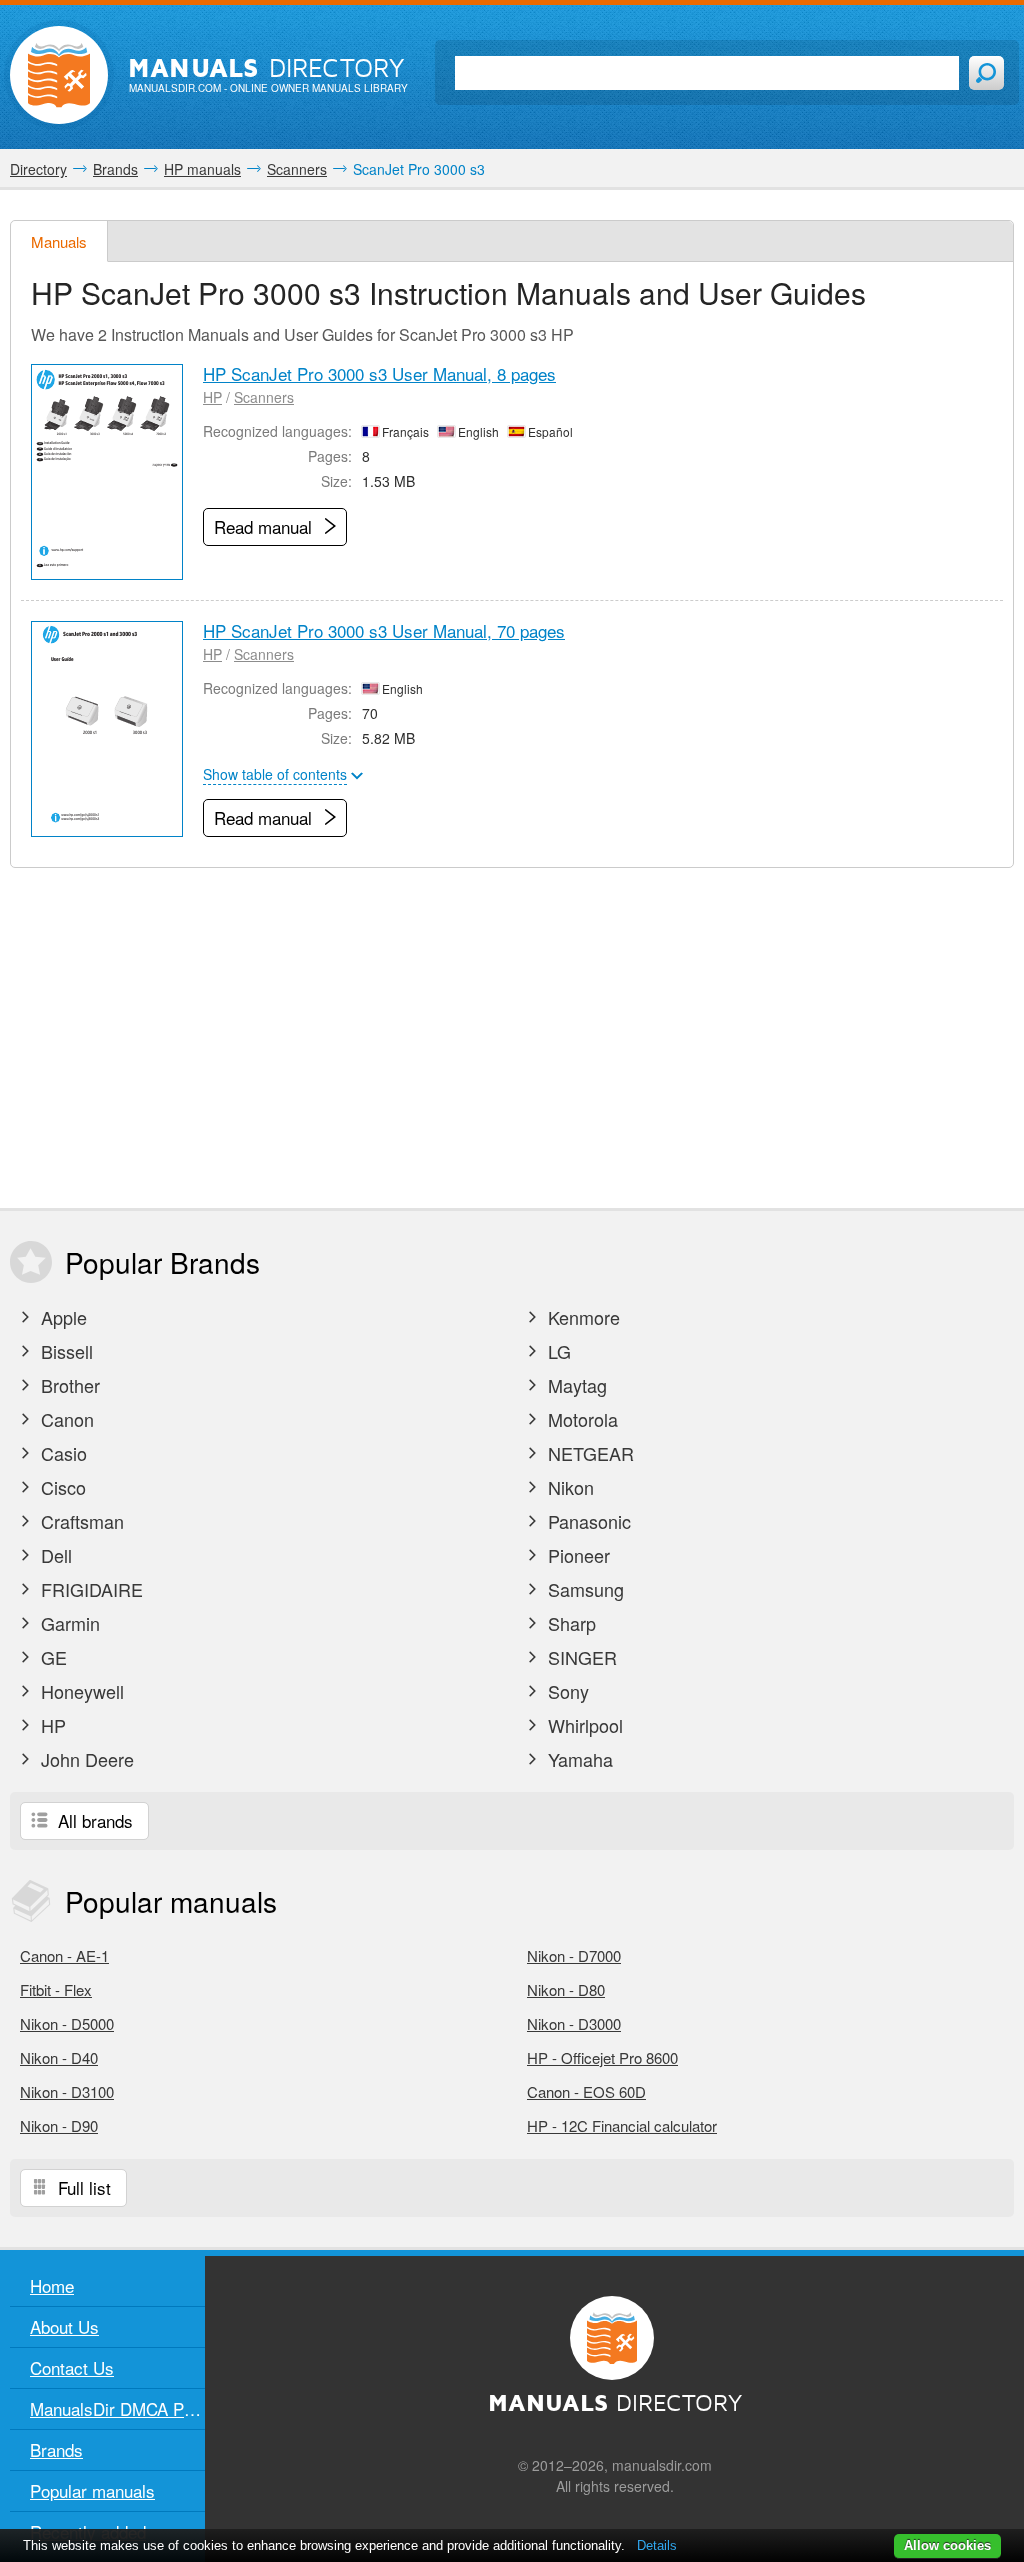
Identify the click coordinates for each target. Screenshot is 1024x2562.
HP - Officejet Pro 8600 (602, 2057)
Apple (61, 1317)
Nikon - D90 (59, 2125)
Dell (54, 1555)
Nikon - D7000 (574, 1955)
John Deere (85, 1759)
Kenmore (581, 1317)
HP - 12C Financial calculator (622, 2125)
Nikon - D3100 (67, 2091)
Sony (566, 1691)
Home (52, 2285)
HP (212, 397)
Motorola (580, 1419)
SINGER (580, 1657)
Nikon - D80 (566, 1989)
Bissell (64, 1351)
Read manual (265, 526)
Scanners (264, 397)
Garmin (68, 1623)
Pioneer (576, 1555)
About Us (64, 2326)
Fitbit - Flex (56, 1989)
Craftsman (80, 1521)
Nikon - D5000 (67, 2023)
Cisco (61, 1487)
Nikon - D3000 (574, 2023)
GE (51, 1657)
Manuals (59, 241)
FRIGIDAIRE (89, 1589)
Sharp (569, 1623)
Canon (65, 1419)
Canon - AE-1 (64, 1955)
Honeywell (80, 1691)
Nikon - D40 (59, 2057)
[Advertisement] (512, 1038)
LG (557, 1351)
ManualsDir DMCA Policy (117, 2408)
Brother (68, 1385)
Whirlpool (583, 1725)
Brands (56, 2449)
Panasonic (587, 1521)
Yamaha (578, 1759)
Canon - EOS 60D (586, 2091)
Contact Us (72, 2367)
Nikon (568, 1487)
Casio (61, 1453)
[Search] (986, 73)
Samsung (583, 1589)
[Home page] (59, 75)
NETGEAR (588, 1453)
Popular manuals (92, 2490)
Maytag (575, 1385)
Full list (82, 2187)
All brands (93, 1820)
